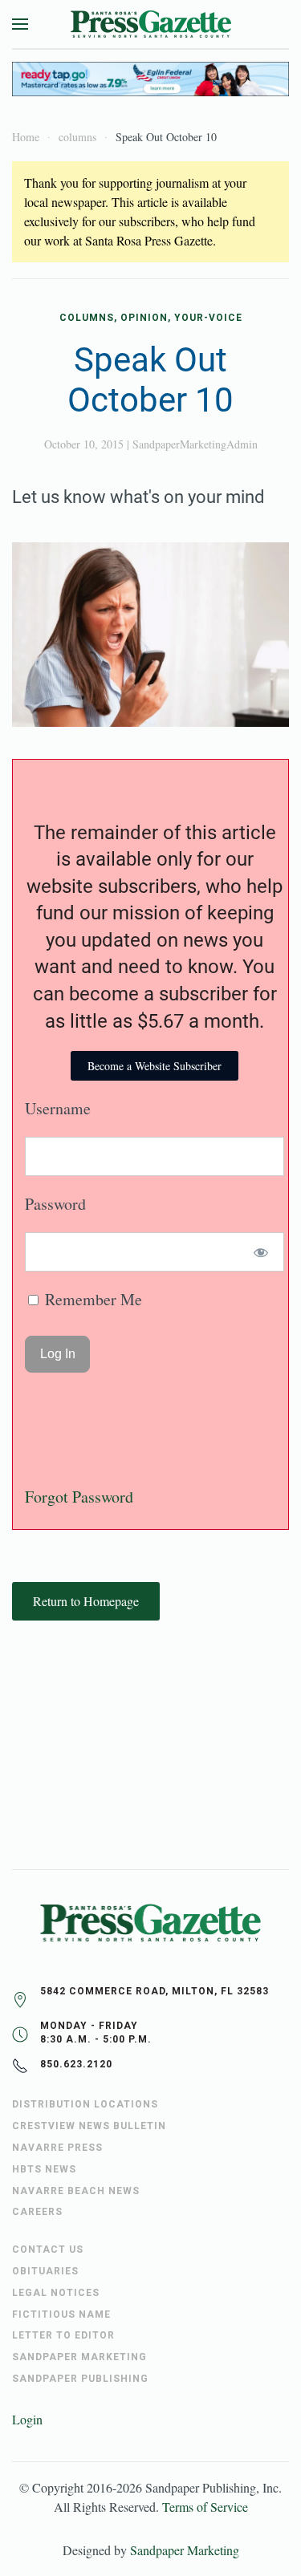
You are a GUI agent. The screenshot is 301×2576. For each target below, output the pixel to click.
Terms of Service (205, 2507)
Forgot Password (79, 1497)
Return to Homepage (86, 1601)
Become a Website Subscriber (155, 1066)
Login (27, 2419)
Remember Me (92, 1299)
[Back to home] (151, 24)
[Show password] (261, 1252)
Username (58, 1108)
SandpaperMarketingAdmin (195, 444)
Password (55, 1204)
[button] (20, 24)
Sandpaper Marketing (185, 2550)
